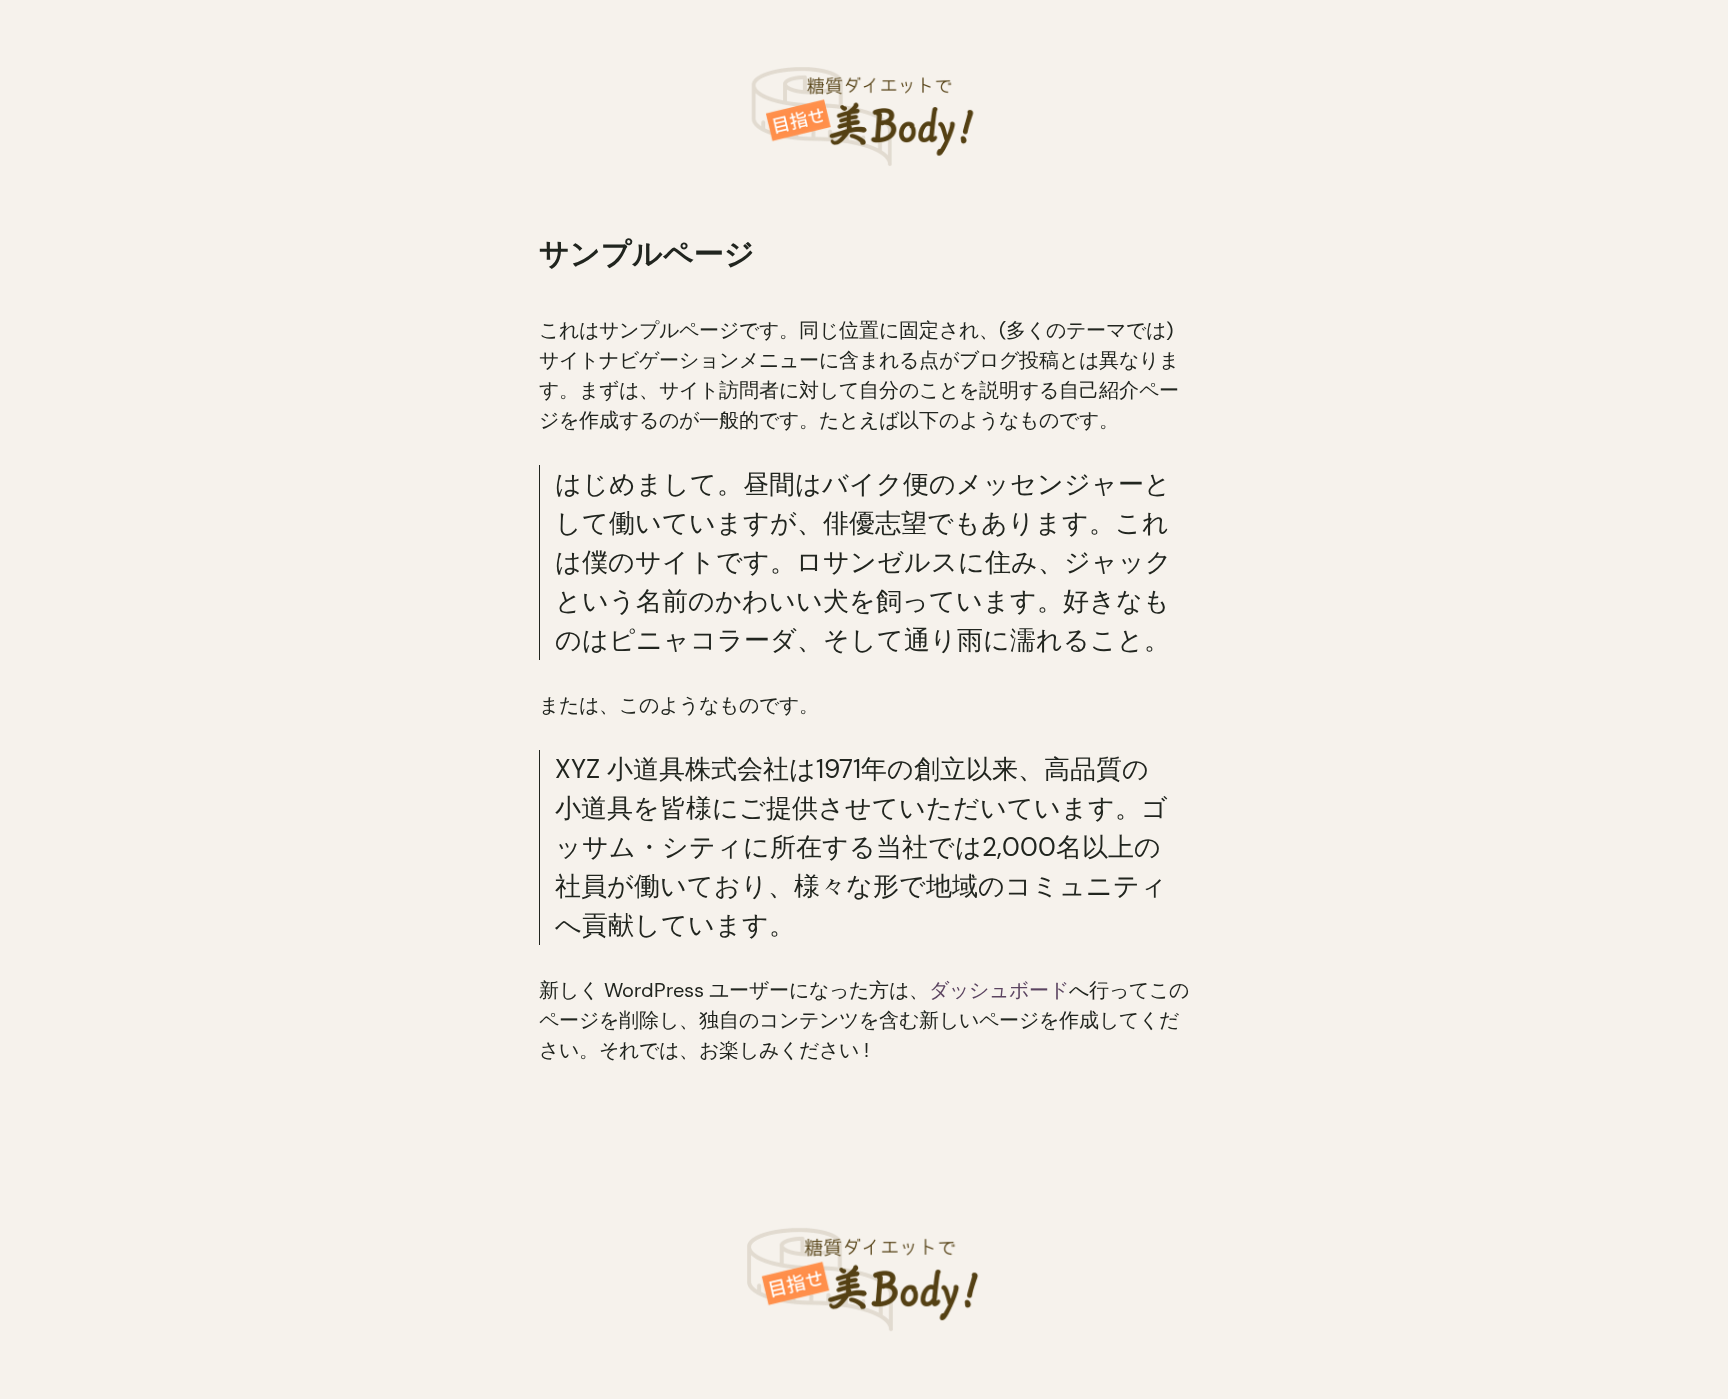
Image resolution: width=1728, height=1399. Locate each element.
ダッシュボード (999, 990)
